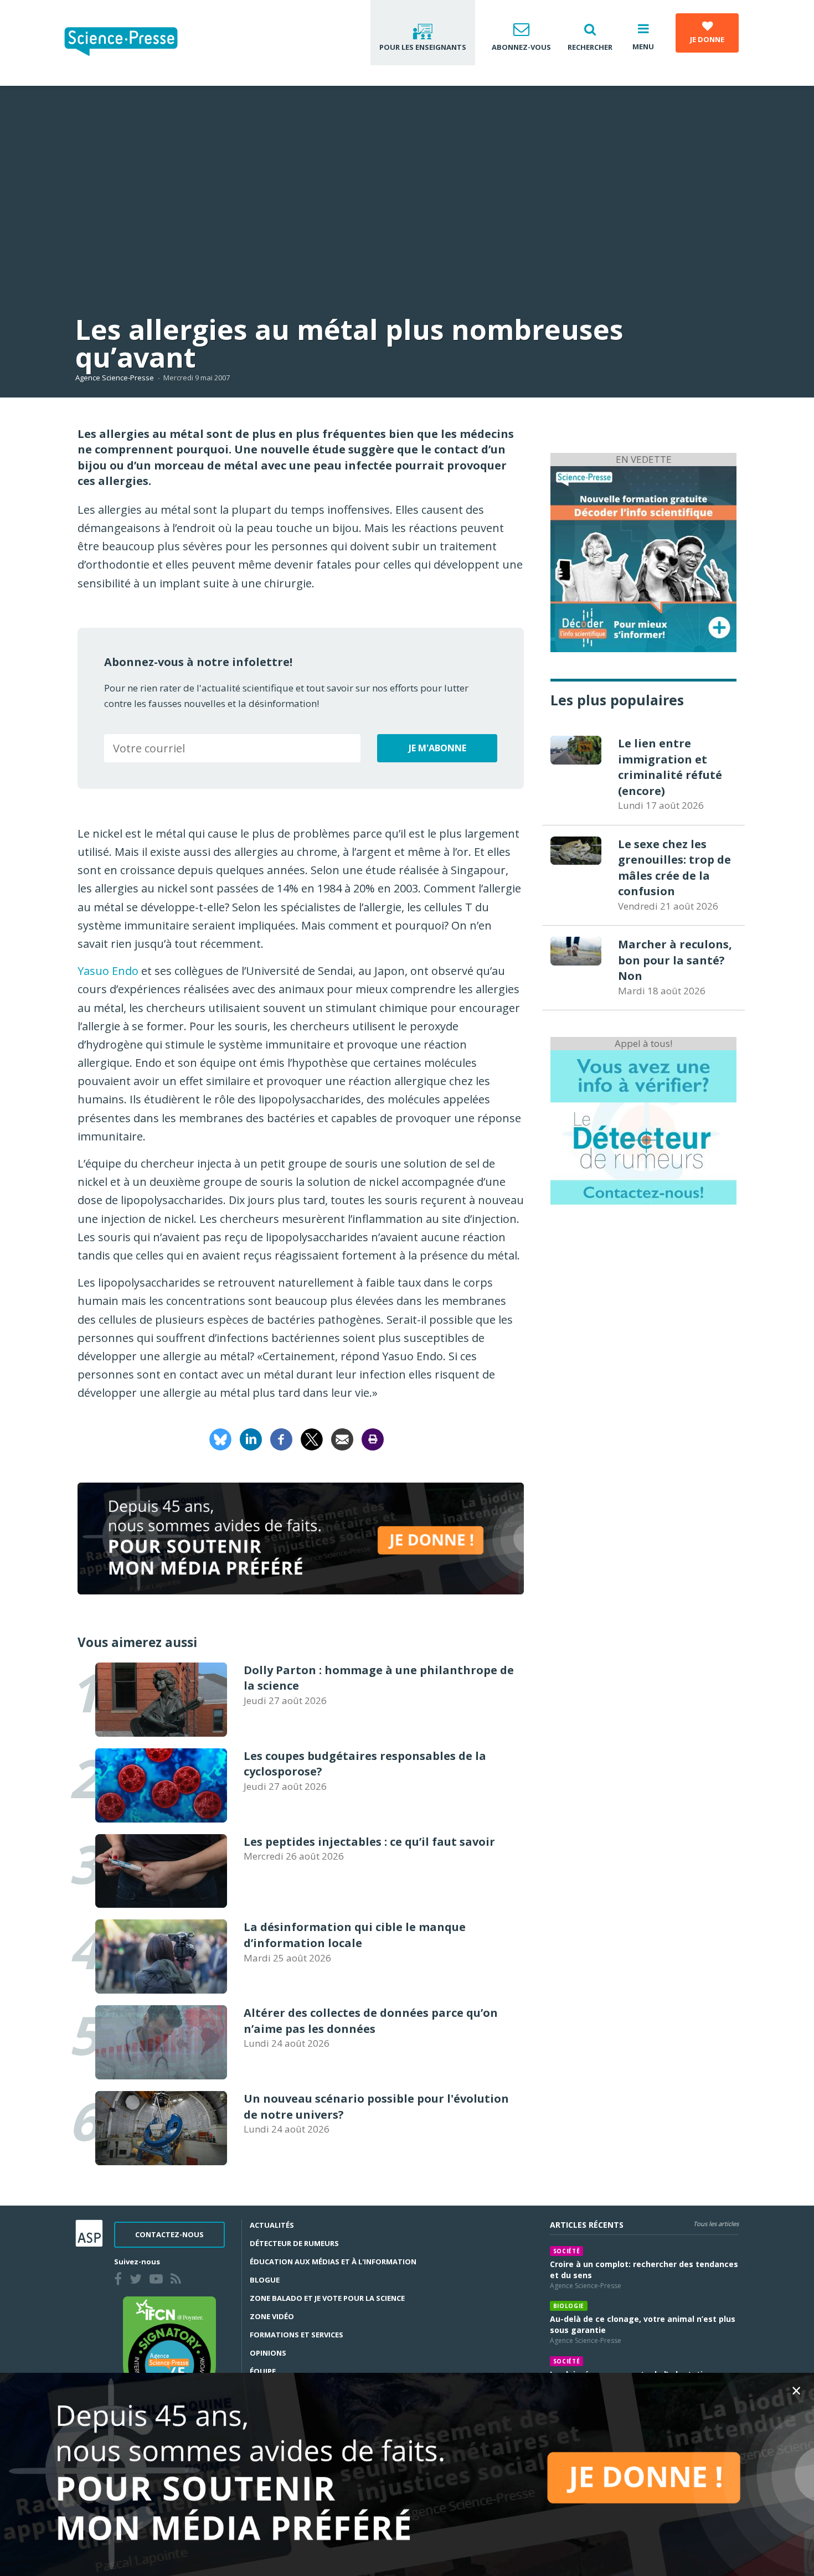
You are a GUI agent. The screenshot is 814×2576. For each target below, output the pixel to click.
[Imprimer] (373, 1439)
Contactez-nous (169, 2234)
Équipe (263, 2371)
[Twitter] (138, 2280)
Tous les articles (716, 2224)
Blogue (265, 2280)
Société (567, 2251)
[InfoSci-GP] (643, 558)
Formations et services (297, 2335)
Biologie (569, 2306)
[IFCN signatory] (169, 2353)
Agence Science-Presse (115, 378)
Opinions (268, 2353)
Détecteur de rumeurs (294, 2243)
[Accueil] (130, 43)
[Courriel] (342, 1439)
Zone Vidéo (272, 2316)
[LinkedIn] (251, 1439)
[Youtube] (158, 2280)
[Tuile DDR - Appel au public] (643, 1127)
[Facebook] (281, 1439)
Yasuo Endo (108, 971)
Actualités (272, 2225)
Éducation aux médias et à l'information (333, 2262)
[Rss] (178, 2280)
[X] (312, 1439)
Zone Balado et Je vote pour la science (327, 2298)
